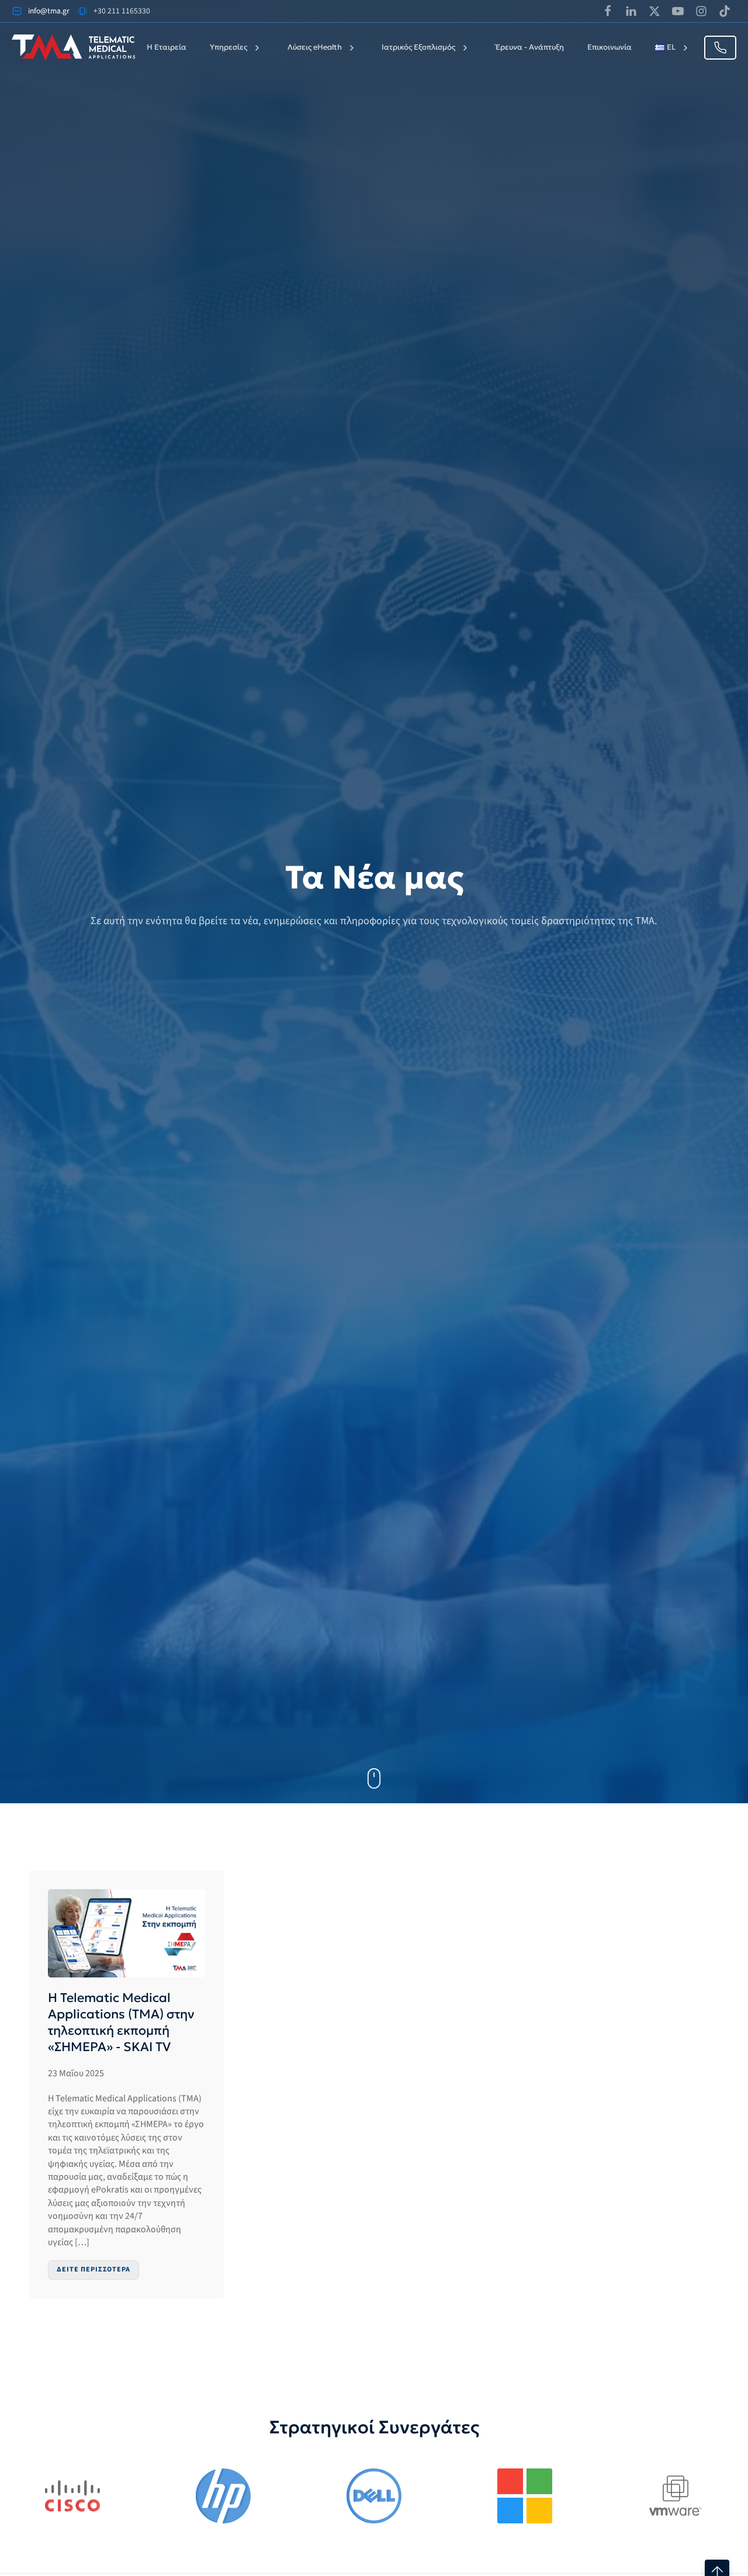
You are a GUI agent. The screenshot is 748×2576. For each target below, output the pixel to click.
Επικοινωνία (610, 47)
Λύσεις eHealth (315, 47)
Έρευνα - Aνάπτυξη (530, 47)
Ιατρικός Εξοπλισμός (418, 47)
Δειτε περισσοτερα (93, 2269)
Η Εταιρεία (167, 47)
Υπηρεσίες (228, 47)
